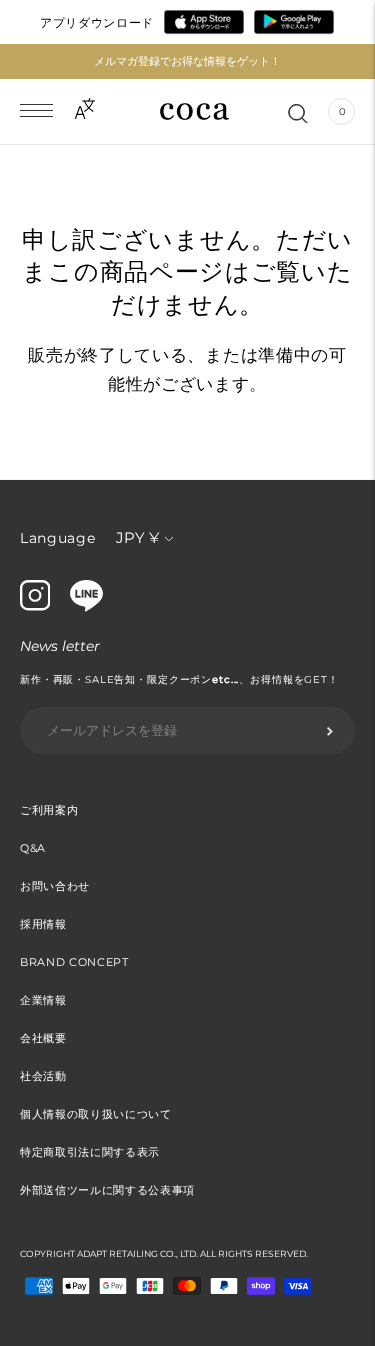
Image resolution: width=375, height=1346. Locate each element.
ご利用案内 (49, 810)
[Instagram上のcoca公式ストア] (35, 606)
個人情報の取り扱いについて (96, 1114)
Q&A (33, 848)
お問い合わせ (55, 886)
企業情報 (43, 1000)
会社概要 (43, 1038)
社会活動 (43, 1076)
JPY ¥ (137, 537)
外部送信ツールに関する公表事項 (107, 1190)
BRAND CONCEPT (74, 962)
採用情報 (43, 924)
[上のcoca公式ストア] (86, 607)
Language (58, 538)
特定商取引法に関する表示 (90, 1152)
